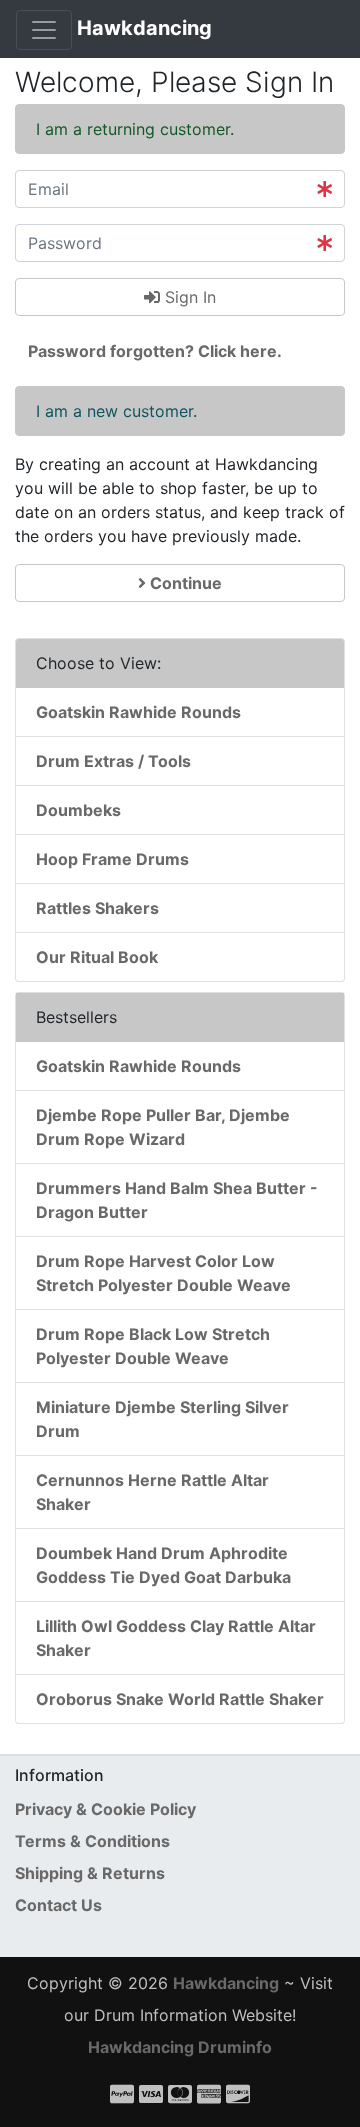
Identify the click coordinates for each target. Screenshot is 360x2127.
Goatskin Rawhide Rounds (138, 712)
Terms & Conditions (92, 1841)
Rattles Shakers (97, 908)
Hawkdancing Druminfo (180, 2047)
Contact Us (58, 1905)
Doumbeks (78, 810)
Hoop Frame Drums (112, 859)
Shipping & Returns (90, 1873)
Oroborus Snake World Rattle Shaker (180, 1699)
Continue (184, 583)
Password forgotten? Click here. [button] (155, 351)
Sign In (188, 297)
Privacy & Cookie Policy (105, 1809)
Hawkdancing (144, 28)
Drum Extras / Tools (113, 761)
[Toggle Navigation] (44, 30)
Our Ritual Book (97, 957)
